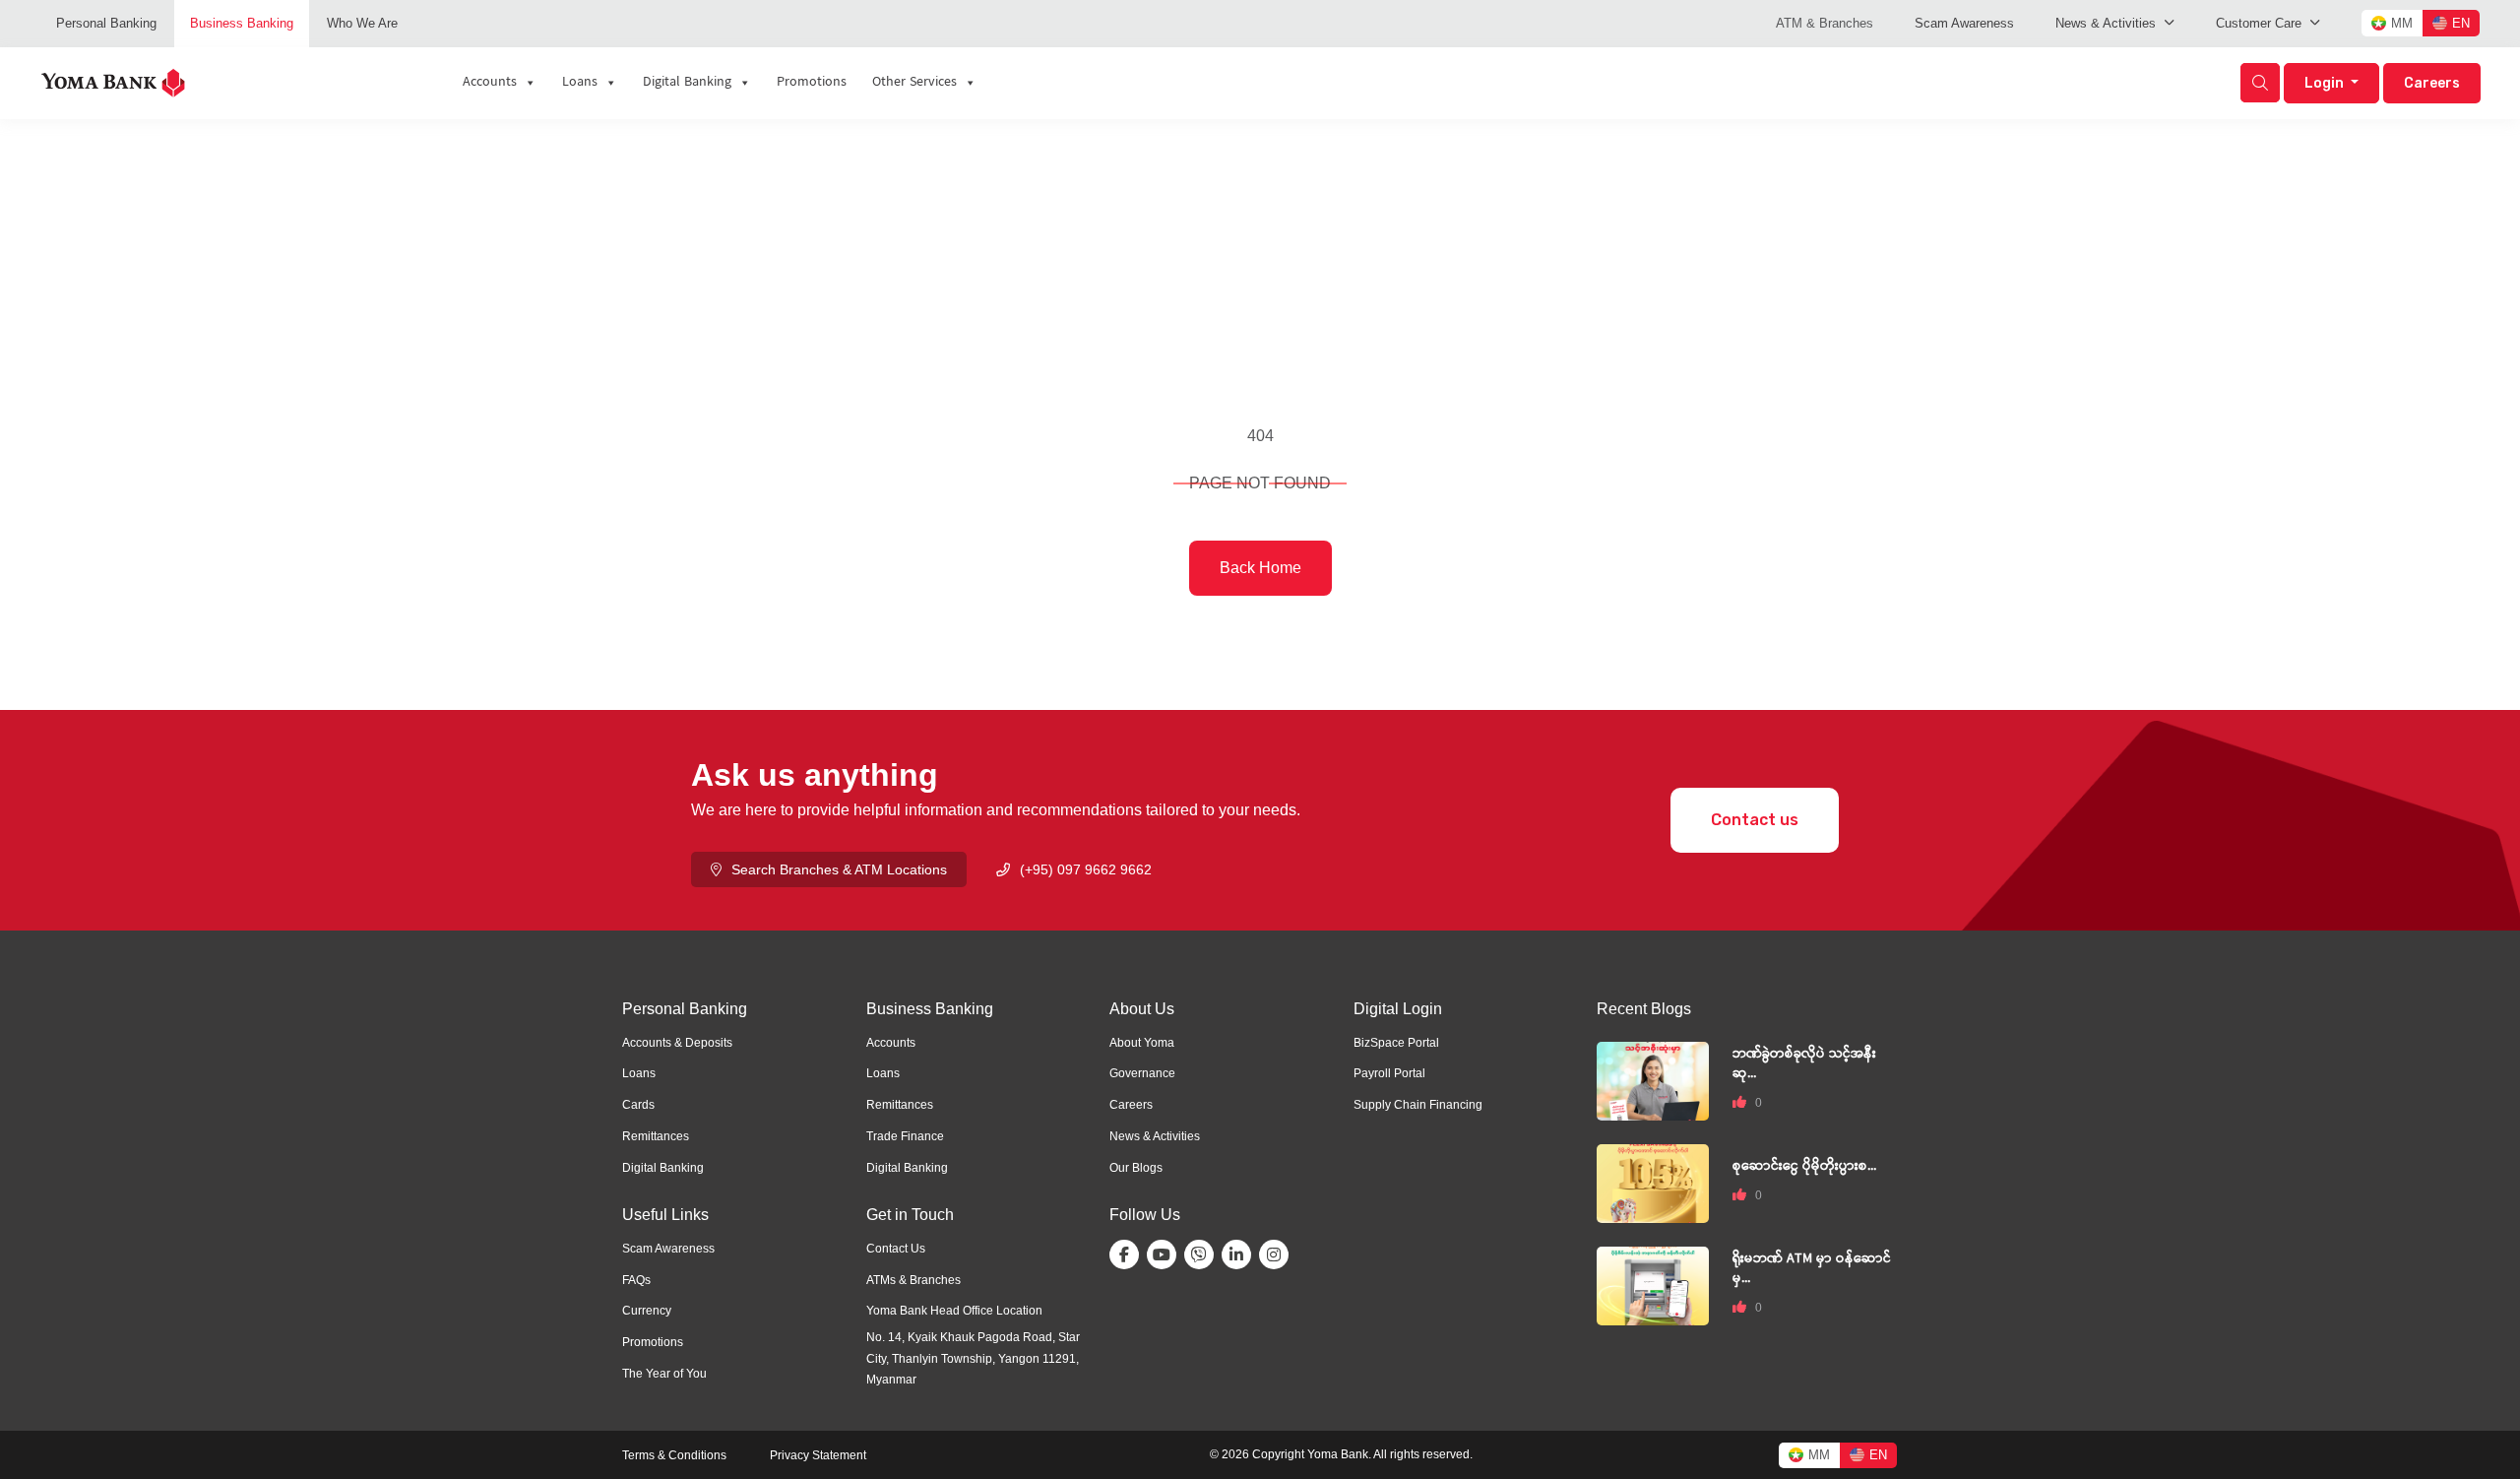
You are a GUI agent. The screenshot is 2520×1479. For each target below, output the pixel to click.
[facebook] (1128, 1254)
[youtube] (1165, 1254)
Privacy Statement (818, 1455)
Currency (647, 1311)
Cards (638, 1105)
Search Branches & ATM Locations (839, 869)
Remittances (656, 1136)
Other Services (914, 83)
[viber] (1203, 1254)
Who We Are (362, 23)
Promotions (812, 83)
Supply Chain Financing (1418, 1105)
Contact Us (896, 1249)
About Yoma (1142, 1043)
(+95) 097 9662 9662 (1086, 869)
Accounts (490, 83)
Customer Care (2259, 23)
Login (2326, 83)
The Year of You (664, 1374)
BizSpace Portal (1396, 1043)
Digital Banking (663, 1168)
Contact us (1755, 820)
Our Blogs (1136, 1168)
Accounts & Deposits (677, 1043)
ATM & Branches (1825, 23)
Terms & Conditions (674, 1455)
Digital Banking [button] (687, 83)
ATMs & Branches (913, 1280)
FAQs (636, 1280)
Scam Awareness (1964, 23)
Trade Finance (905, 1136)
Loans (580, 83)
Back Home (1260, 568)
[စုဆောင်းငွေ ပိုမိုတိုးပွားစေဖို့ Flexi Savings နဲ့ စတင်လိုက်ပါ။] (1653, 1182)
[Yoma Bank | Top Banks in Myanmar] (113, 81)
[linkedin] (1240, 1254)
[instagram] (1278, 1254)
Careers (2432, 83)
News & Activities (2106, 23)
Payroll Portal (1389, 1073)
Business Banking (242, 23)
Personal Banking (106, 23)
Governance (1142, 1073)
